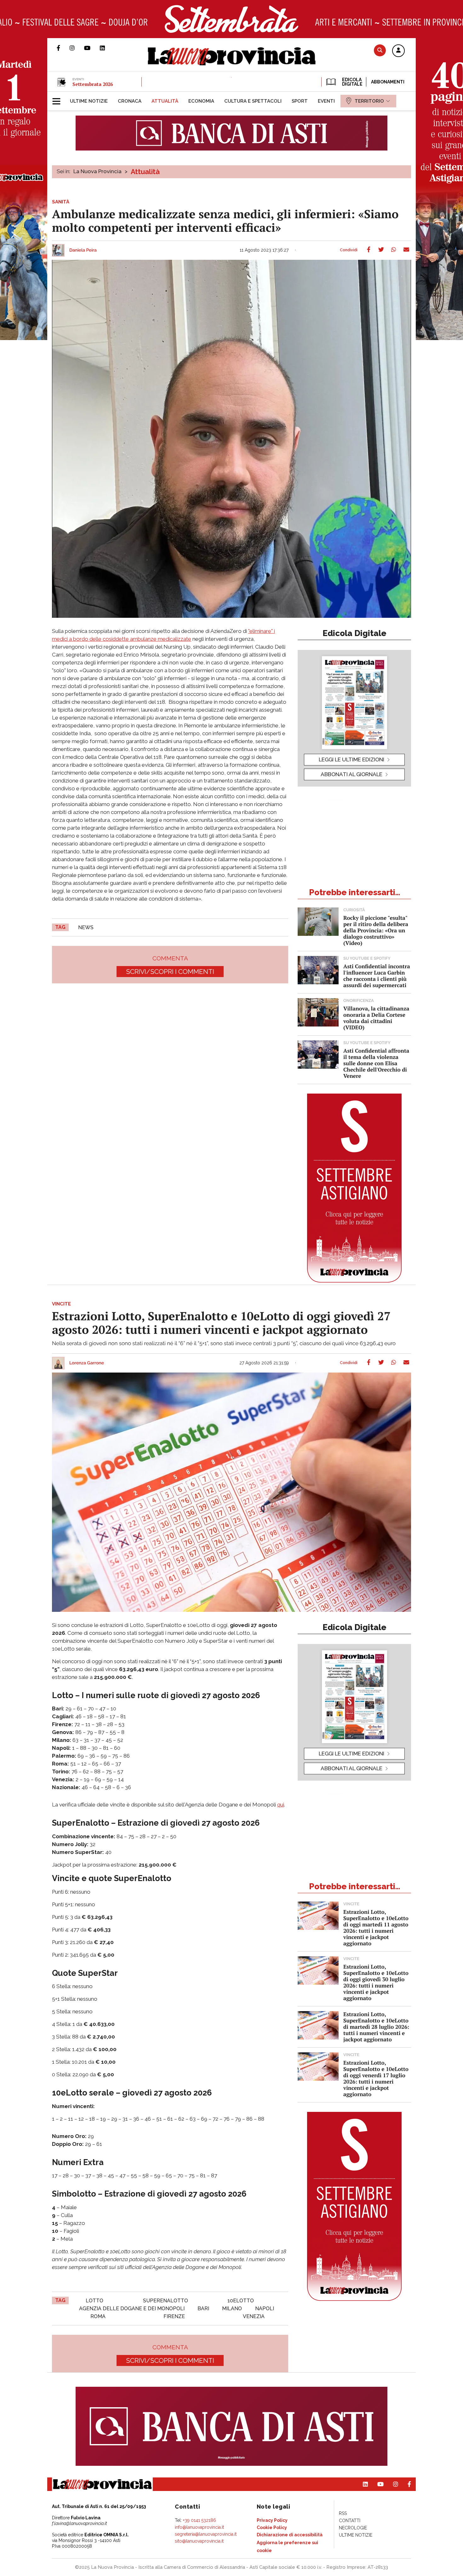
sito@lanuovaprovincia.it (199, 2541)
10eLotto (241, 2301)
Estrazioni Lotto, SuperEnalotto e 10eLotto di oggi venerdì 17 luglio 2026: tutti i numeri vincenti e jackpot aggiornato (376, 2078)
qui (281, 1805)
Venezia (254, 2316)
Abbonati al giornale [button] (352, 774)
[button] (398, 51)
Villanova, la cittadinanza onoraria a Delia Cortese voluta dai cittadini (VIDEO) (376, 1018)
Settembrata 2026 (93, 84)
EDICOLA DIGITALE (352, 82)
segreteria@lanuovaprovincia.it (206, 2534)
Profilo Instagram (77, 48)
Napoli (265, 2309)
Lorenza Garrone (87, 1363)
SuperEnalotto (166, 2301)
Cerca (380, 50)
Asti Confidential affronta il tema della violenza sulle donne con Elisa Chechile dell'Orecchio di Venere (376, 1063)
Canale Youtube (92, 48)
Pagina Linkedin (107, 48)
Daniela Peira (83, 250)
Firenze (174, 2316)
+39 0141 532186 (200, 2520)
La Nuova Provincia (97, 171)
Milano (232, 2309)
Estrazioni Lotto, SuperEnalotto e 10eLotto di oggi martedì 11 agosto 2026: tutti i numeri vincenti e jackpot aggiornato (376, 1928)
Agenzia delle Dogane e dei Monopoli (132, 2309)
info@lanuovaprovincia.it (199, 2527)
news (86, 927)
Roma (98, 2316)
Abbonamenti (388, 82)
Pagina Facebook (63, 48)
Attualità (145, 172)
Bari (203, 2309)
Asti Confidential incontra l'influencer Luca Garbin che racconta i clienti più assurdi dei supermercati (377, 976)
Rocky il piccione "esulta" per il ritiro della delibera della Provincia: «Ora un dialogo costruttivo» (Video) (376, 930)
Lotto (94, 2301)
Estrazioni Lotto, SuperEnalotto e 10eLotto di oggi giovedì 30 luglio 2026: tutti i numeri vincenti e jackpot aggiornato (376, 1982)
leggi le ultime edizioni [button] (352, 759)
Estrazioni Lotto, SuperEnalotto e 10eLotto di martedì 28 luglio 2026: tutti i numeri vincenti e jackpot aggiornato (376, 2027)
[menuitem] (89, 101)
